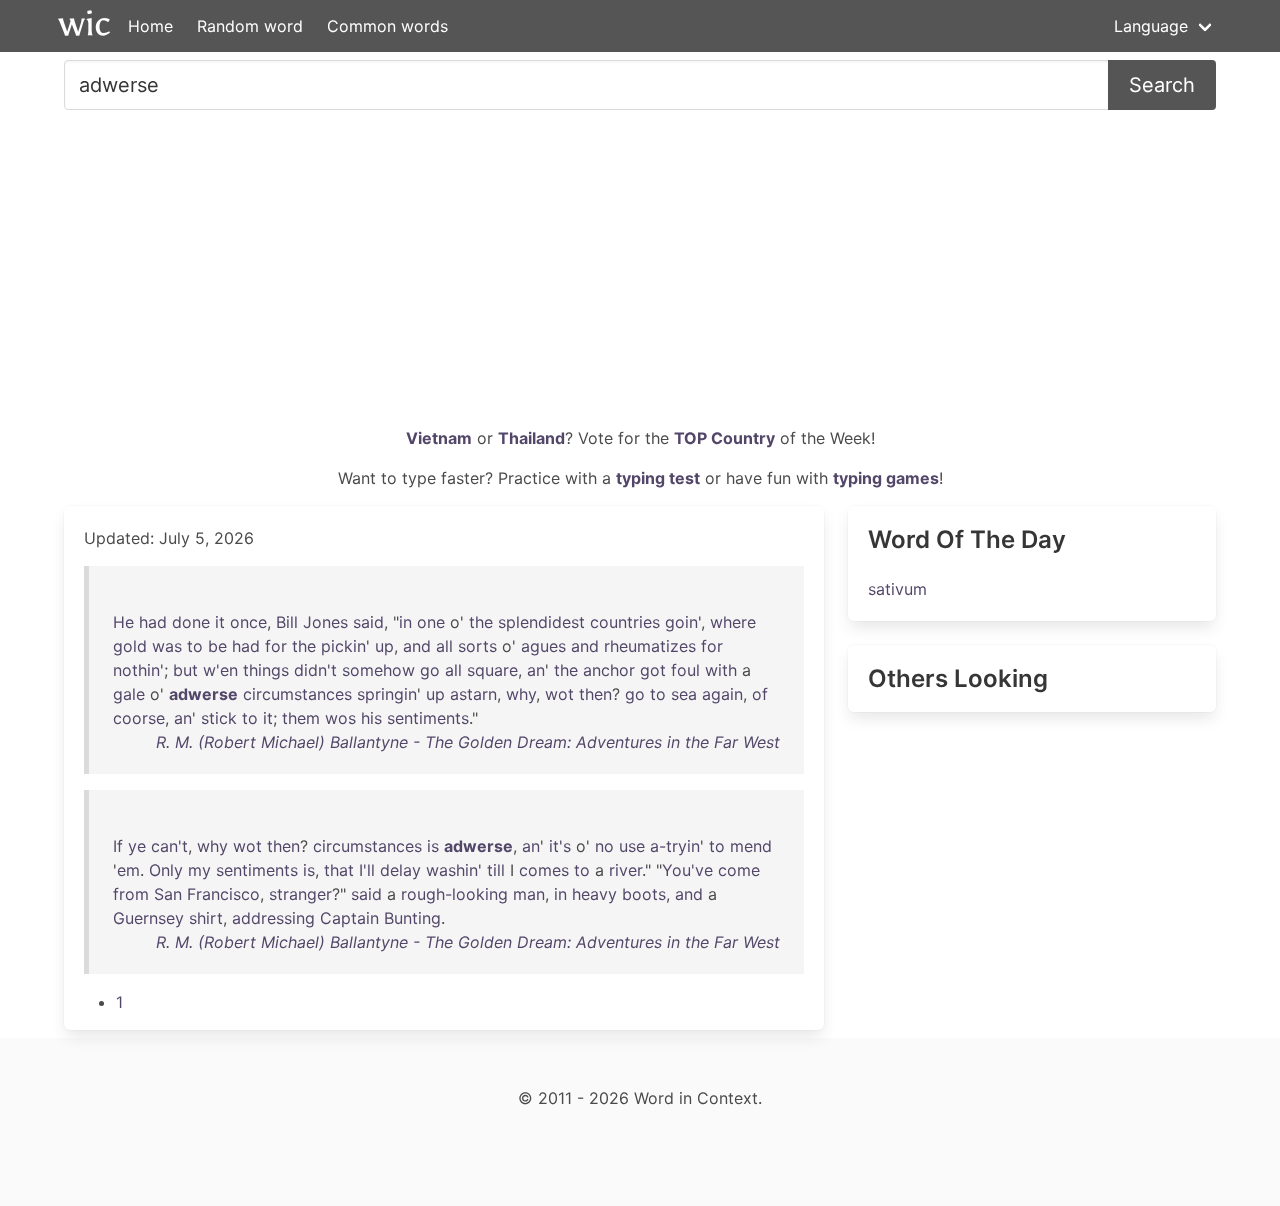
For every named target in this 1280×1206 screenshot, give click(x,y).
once (248, 622)
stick (219, 718)
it (220, 622)
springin (387, 694)
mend (751, 846)
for (276, 646)
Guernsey (148, 918)
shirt (206, 918)
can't (169, 846)
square (492, 670)
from (131, 894)
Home (150, 26)
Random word (250, 26)
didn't (315, 670)
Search (1162, 85)
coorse (139, 718)
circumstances (297, 694)
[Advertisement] (640, 276)
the (481, 622)
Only (166, 870)
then (595, 694)
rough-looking (454, 894)
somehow (378, 670)
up (384, 646)
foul (685, 670)
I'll (367, 870)
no (604, 846)
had (153, 622)
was (167, 646)
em (128, 870)
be (217, 646)
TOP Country (724, 438)
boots (644, 894)
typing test (658, 478)
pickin (343, 646)
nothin (136, 670)
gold (130, 646)
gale (129, 694)
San (168, 894)
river (625, 870)
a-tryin (675, 846)
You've (687, 870)
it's (560, 846)
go (430, 670)
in (405, 622)
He (123, 622)
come (739, 870)
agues (543, 646)
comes (544, 870)
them (301, 718)
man (529, 894)
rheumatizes (650, 646)
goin (681, 622)
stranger (300, 894)
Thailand (531, 438)
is (433, 846)
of (760, 694)
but (185, 670)
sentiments (428, 718)
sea (684, 694)
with (721, 670)
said (368, 622)
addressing (273, 918)
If (118, 846)
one (431, 622)
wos (340, 718)
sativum (897, 589)
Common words (387, 26)
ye (137, 846)
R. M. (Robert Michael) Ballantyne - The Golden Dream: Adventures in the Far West (468, 742)
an (536, 670)
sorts (477, 646)
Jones (325, 622)
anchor (609, 670)
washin (452, 870)
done (191, 622)
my (199, 870)
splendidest (541, 622)
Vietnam (439, 438)
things (266, 670)
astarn (473, 694)
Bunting (412, 918)
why (521, 694)
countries (625, 622)
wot (559, 694)
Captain (349, 918)
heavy (594, 894)
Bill (287, 622)
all (444, 646)
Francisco (223, 894)
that (339, 870)
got (653, 670)
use (632, 846)
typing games (886, 478)
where (733, 622)
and (417, 646)
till (496, 870)
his (371, 718)
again (722, 694)
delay (400, 870)
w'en (220, 670)
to (195, 646)
